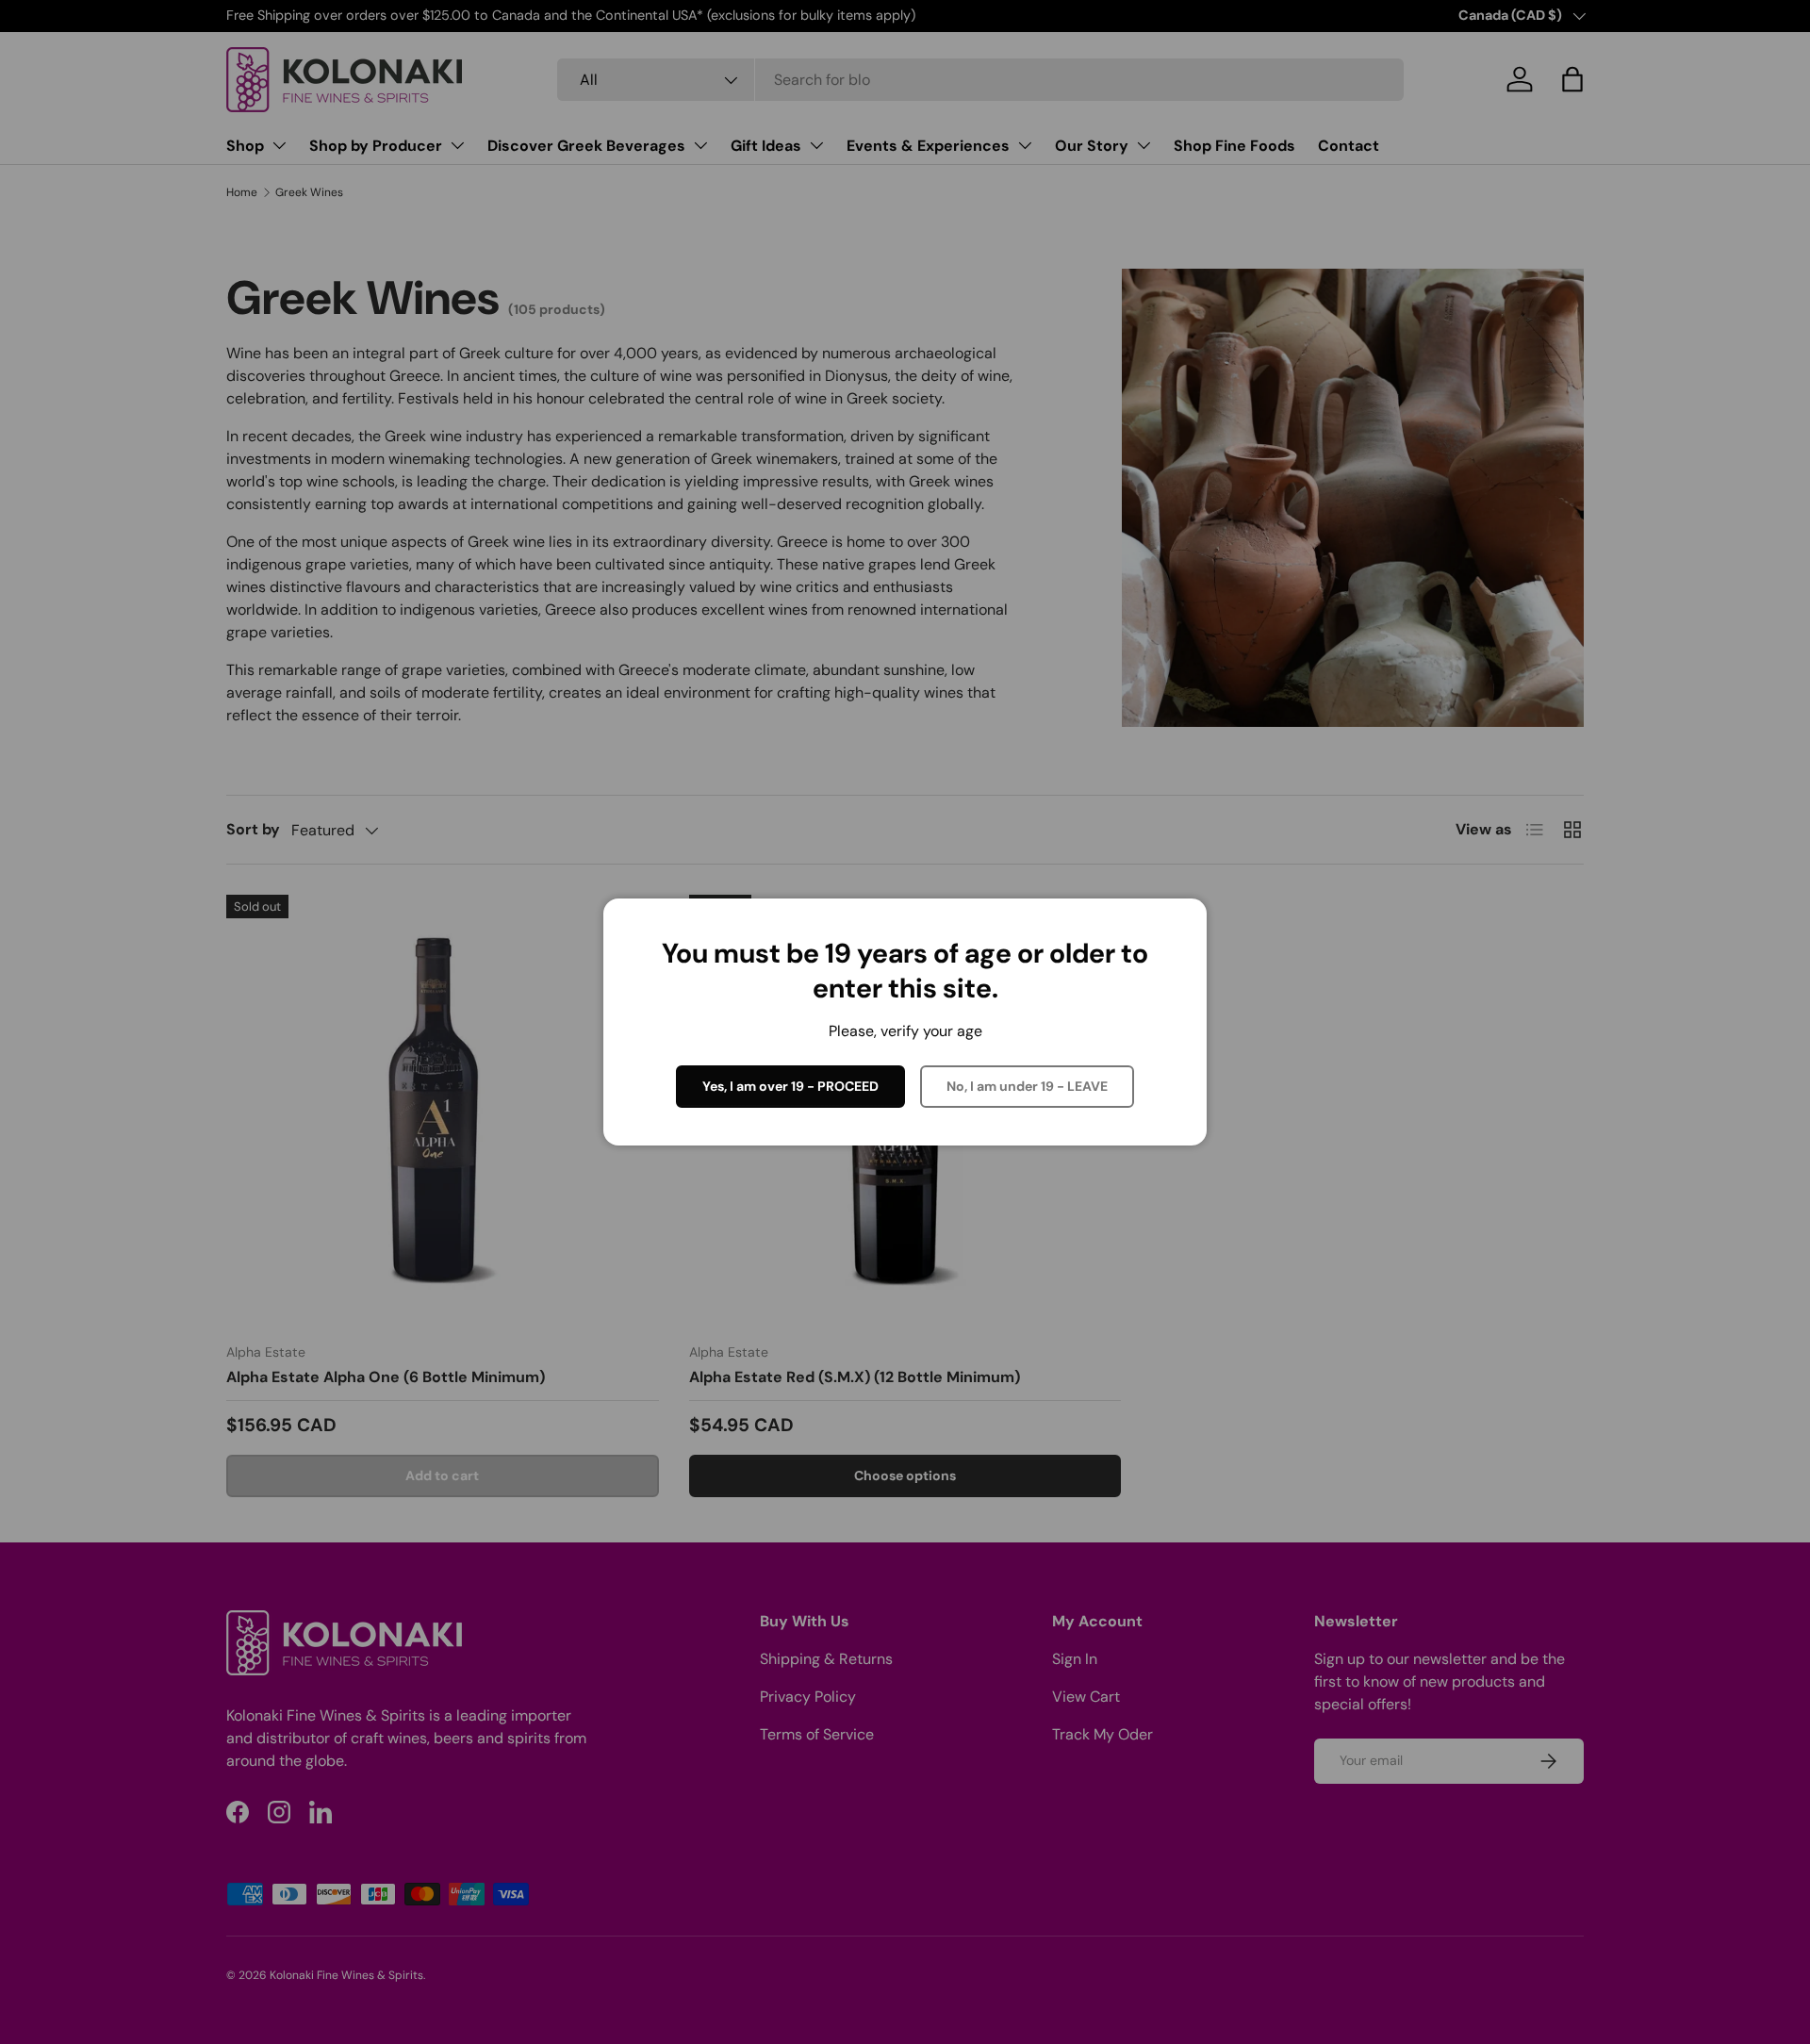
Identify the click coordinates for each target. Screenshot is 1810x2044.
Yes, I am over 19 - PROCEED (790, 1086)
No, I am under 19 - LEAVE (1027, 1086)
